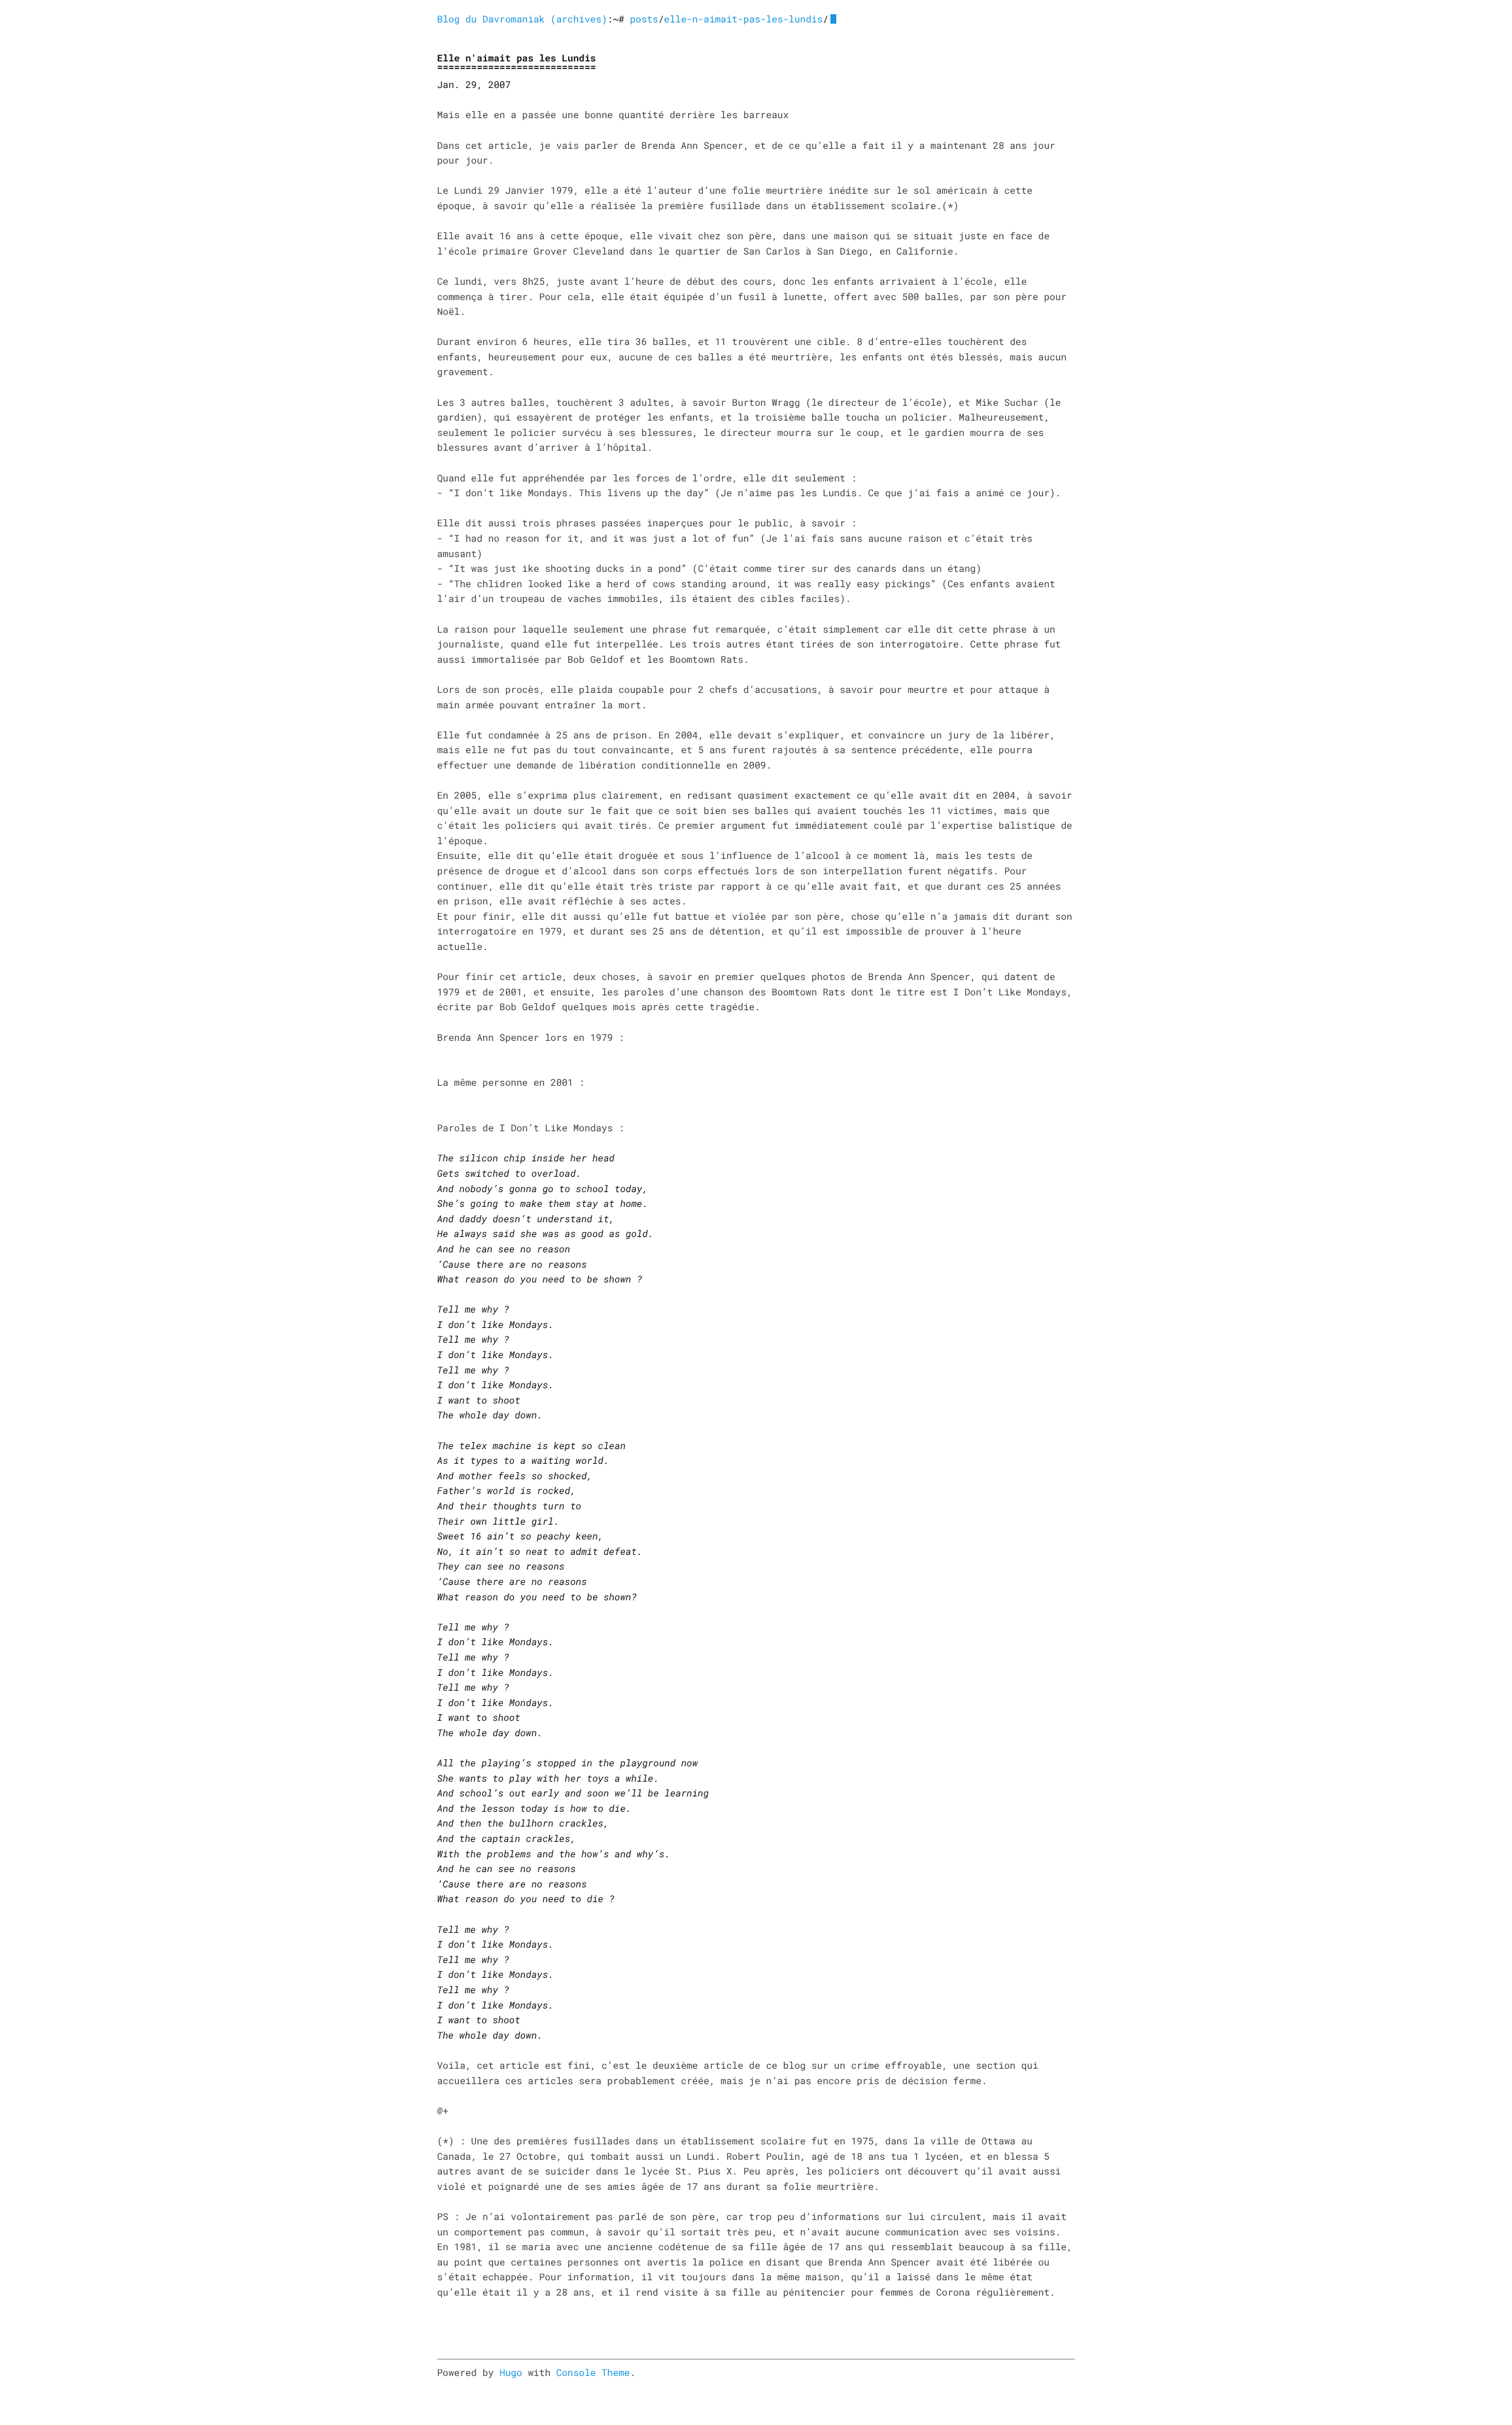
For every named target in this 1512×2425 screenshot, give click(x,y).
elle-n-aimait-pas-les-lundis (743, 19)
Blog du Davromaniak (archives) (522, 19)
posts (644, 19)
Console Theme (593, 2373)
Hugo (511, 2373)
